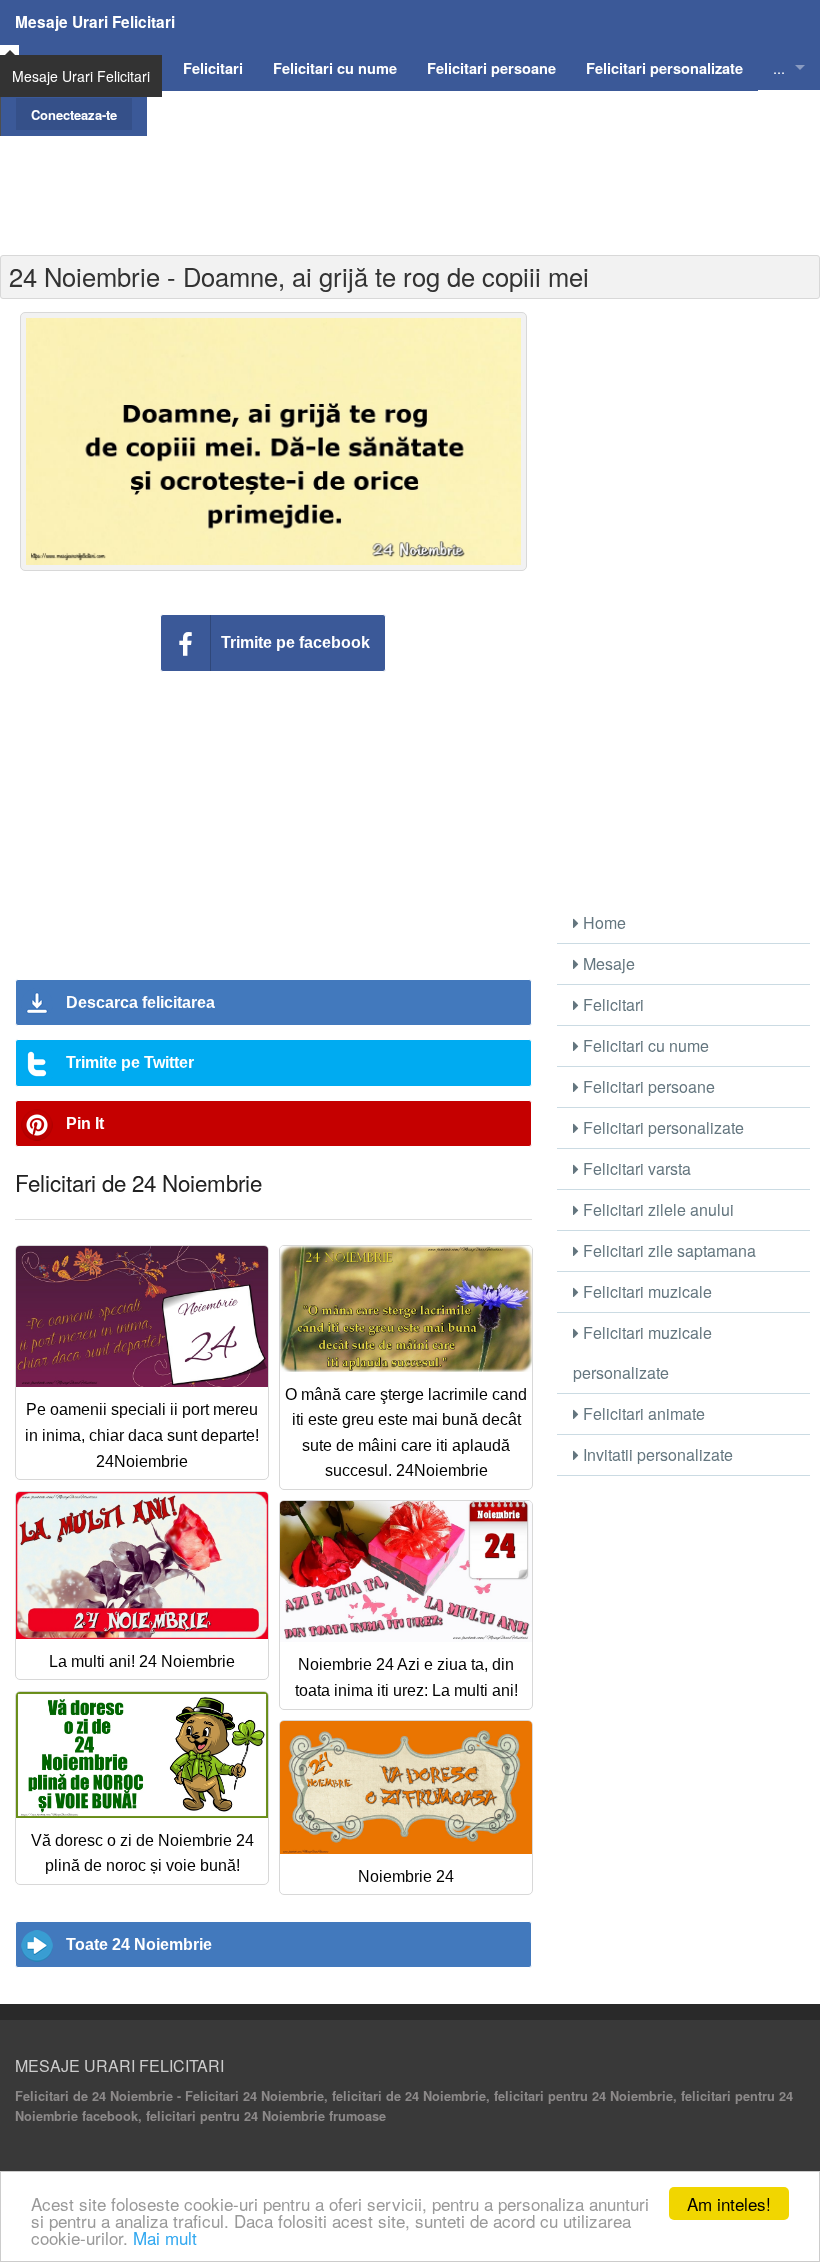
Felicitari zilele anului (656, 1209)
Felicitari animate (642, 1413)
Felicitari (611, 1004)
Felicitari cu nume (644, 1045)
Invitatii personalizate (656, 1454)
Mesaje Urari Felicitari (95, 22)
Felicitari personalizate (661, 1127)
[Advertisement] (410, 181)
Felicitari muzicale (645, 1291)
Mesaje (607, 963)
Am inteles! (729, 2203)
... (779, 67)
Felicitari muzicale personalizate (642, 1352)
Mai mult (165, 2237)
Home (602, 922)
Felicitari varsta (635, 1168)
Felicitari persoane (647, 1086)
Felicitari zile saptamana (667, 1250)
